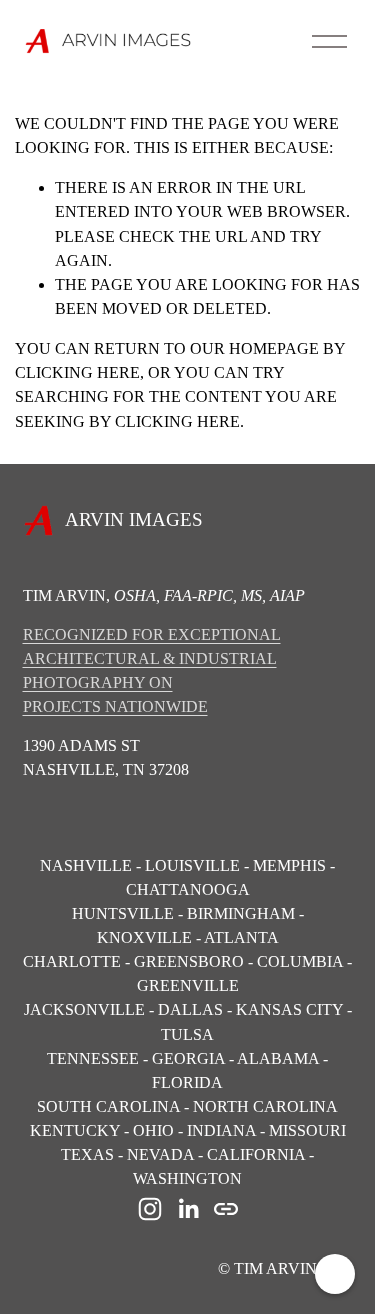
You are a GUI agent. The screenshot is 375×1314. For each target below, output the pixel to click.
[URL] (226, 1209)
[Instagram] (150, 1209)
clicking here (77, 372)
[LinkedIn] (188, 1209)
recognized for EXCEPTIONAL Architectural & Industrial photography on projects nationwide (152, 670)
